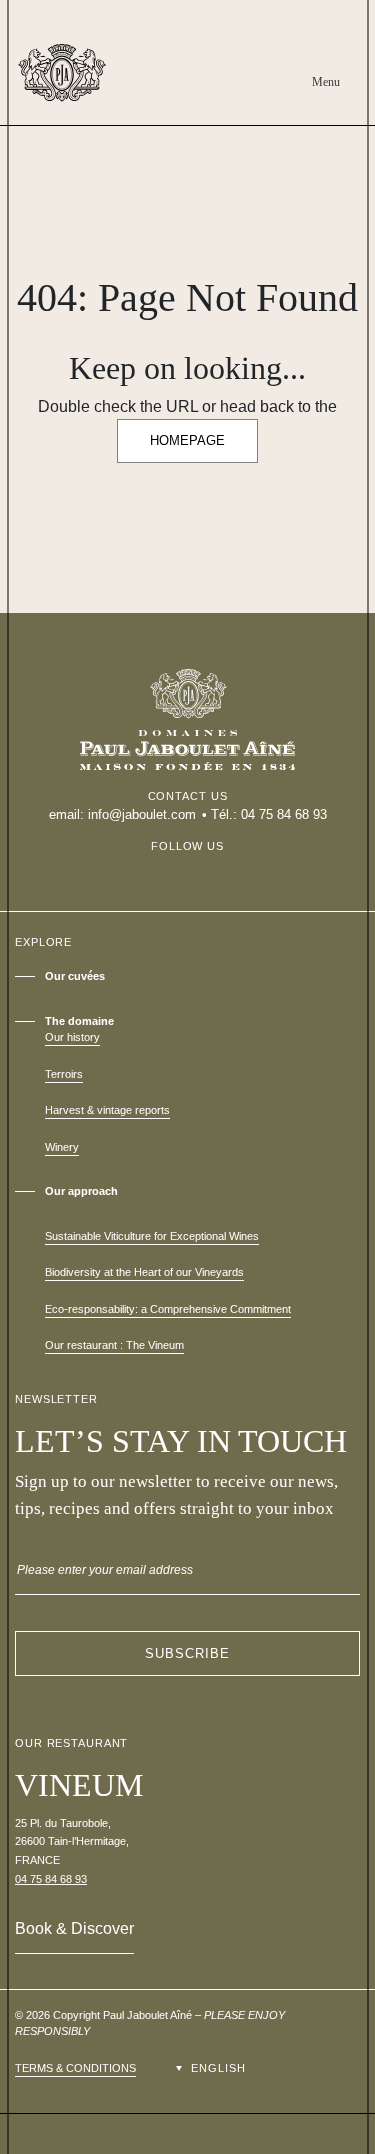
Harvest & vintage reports (107, 1110)
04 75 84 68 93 (284, 814)
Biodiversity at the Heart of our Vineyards (144, 1272)
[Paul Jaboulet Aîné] (62, 73)
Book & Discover (74, 1928)
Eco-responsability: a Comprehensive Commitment (168, 1309)
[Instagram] (188, 867)
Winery (62, 1147)
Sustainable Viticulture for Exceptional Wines (152, 1236)
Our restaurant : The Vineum (114, 1345)
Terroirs (64, 1074)
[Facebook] (160, 867)
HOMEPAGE (187, 440)
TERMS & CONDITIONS (75, 2068)
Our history (72, 1037)
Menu (326, 82)
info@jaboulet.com (142, 814)
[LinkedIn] (216, 867)
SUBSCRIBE (187, 1653)
